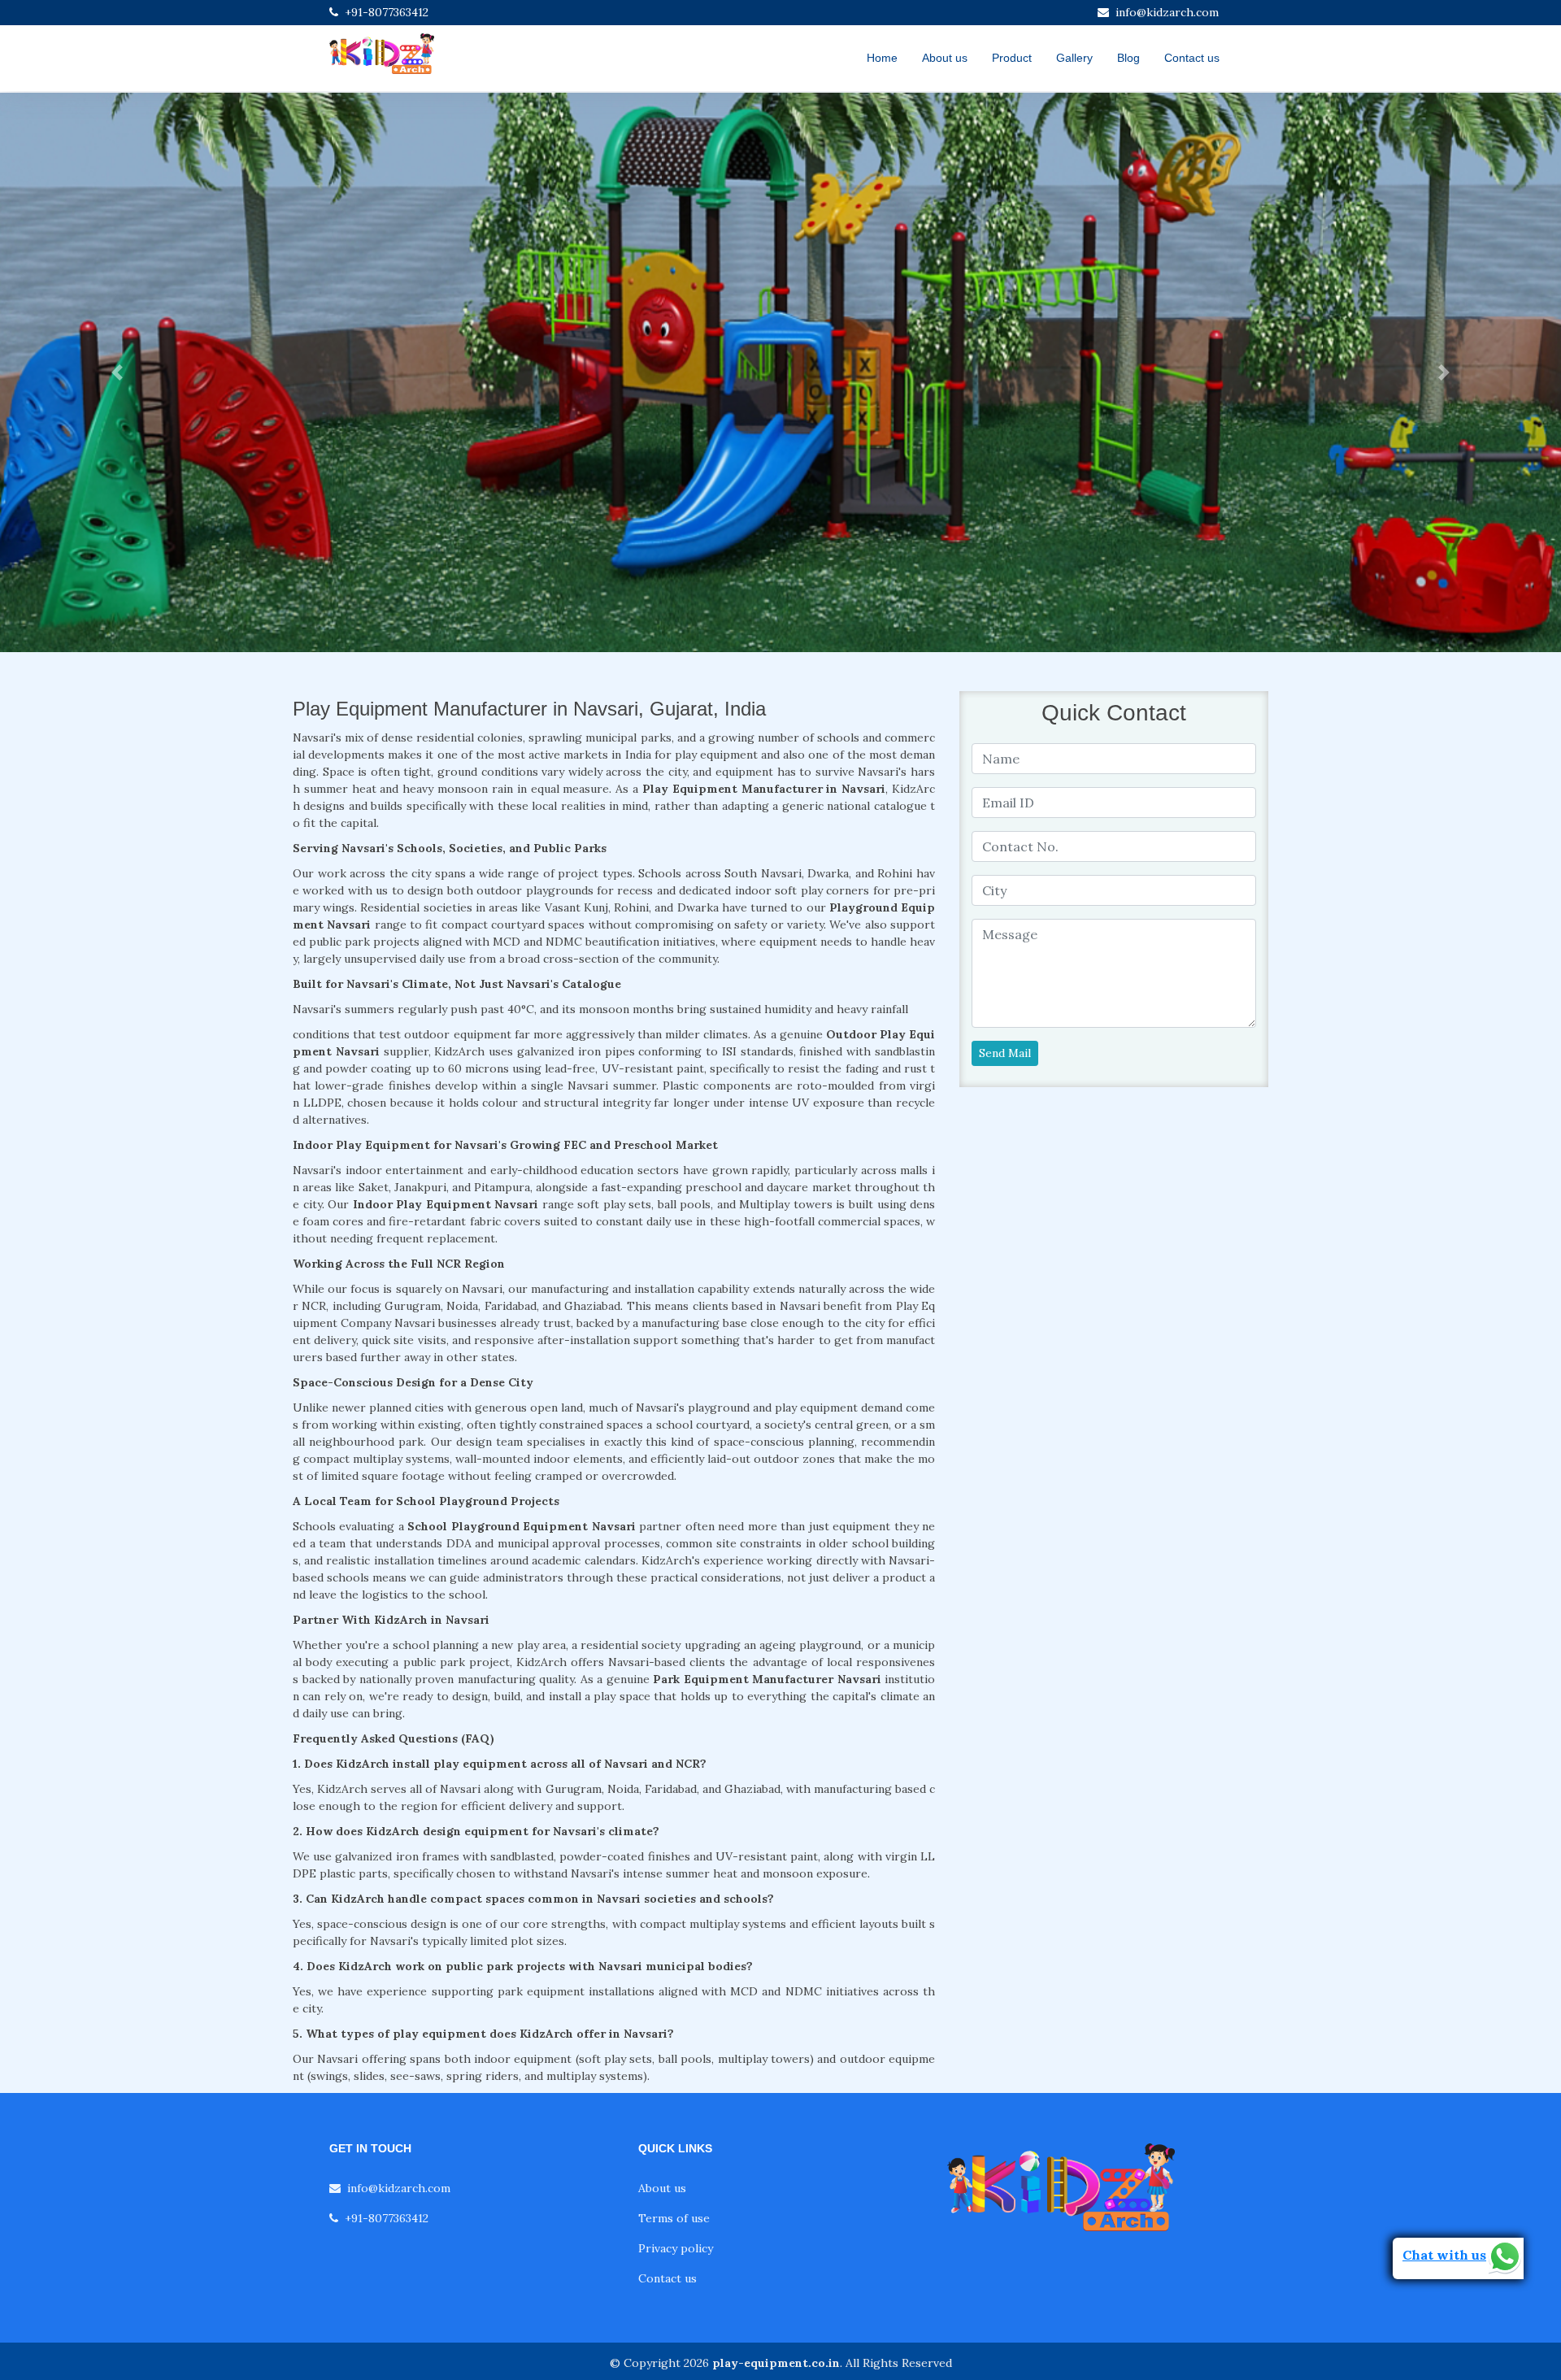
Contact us (1192, 58)
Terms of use (674, 2218)
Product (1012, 58)
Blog (1128, 58)
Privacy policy (676, 2248)
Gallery (1074, 58)
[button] (117, 372)
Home (882, 58)
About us (945, 58)
